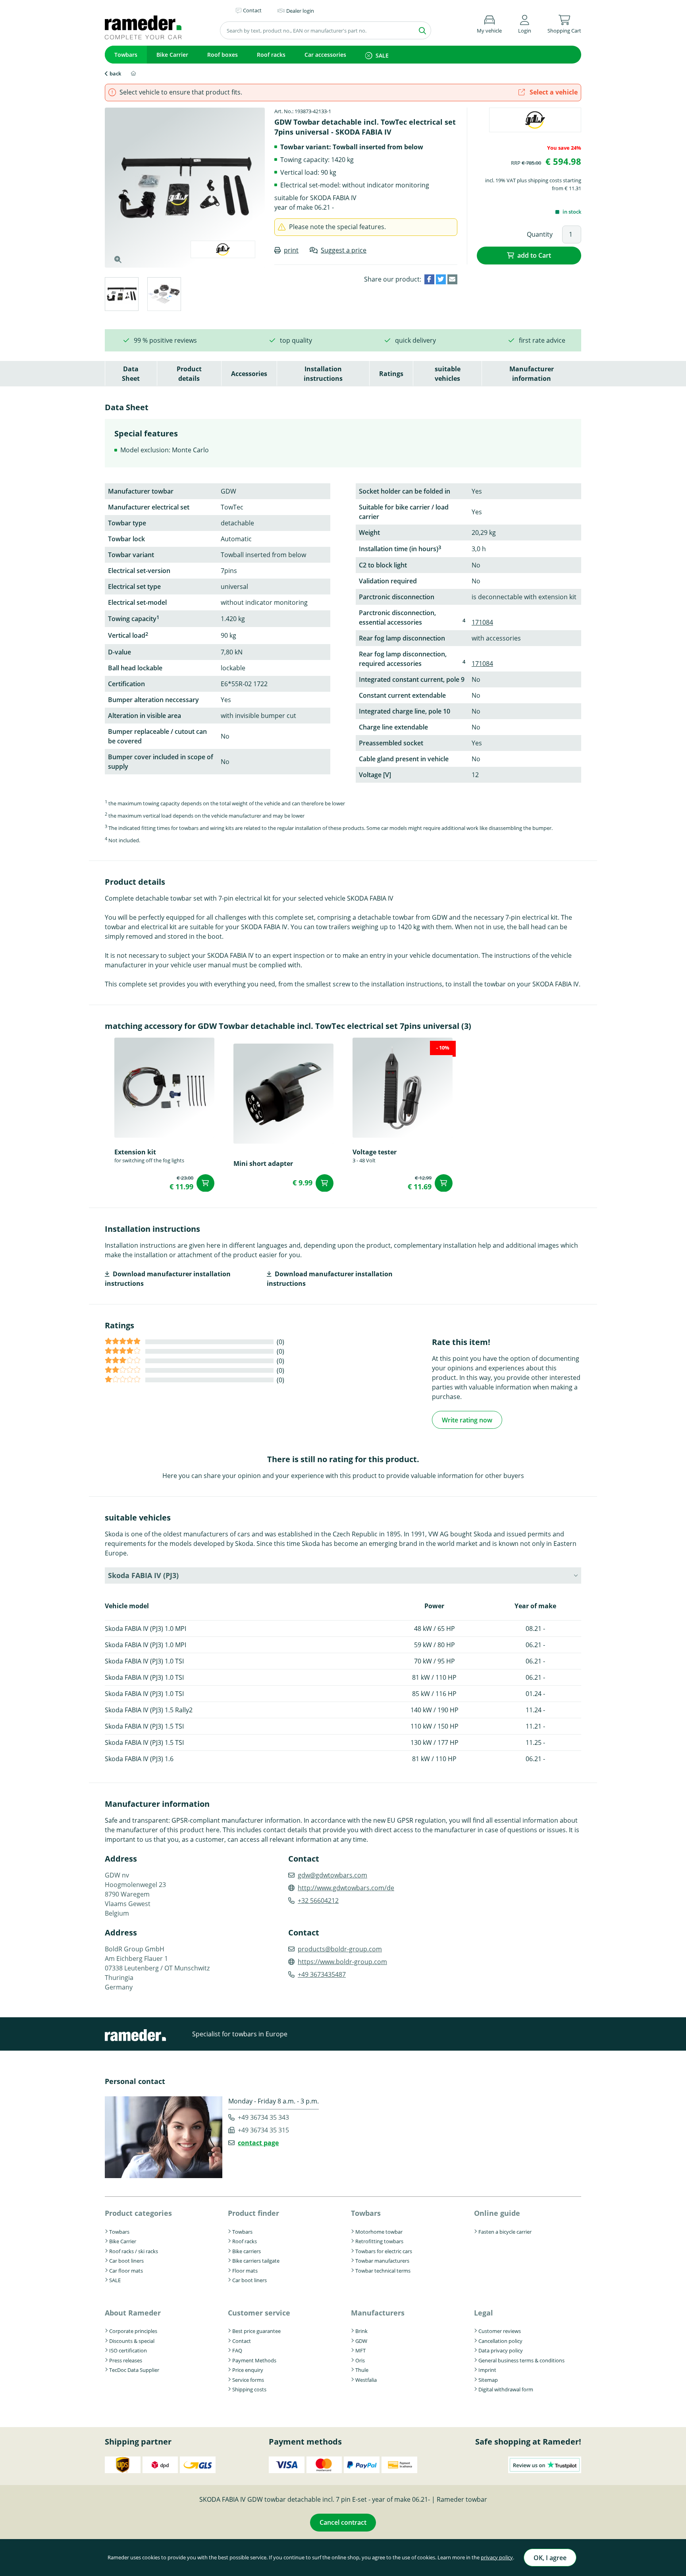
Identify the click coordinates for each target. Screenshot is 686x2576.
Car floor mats (126, 2271)
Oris (360, 2360)
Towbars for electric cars (384, 2251)
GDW (361, 2341)
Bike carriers (247, 2251)
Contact (242, 2341)
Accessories (249, 374)
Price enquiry (248, 2370)
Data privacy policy (501, 2350)
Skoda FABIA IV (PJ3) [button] (143, 1575)
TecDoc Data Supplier (134, 2370)
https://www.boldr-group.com (342, 1962)
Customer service (259, 2313)
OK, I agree (550, 2558)
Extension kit (135, 1152)
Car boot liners (126, 2261)
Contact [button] (252, 10)
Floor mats (245, 2271)
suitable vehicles (448, 374)
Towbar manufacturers (382, 2261)
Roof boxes (223, 55)
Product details (189, 374)
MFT (360, 2350)
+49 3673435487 (322, 1974)
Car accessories (325, 55)
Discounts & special (132, 2341)
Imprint (487, 2370)
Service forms (248, 2380)
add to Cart (534, 255)
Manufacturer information (532, 374)
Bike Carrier (172, 55)
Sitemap (488, 2380)
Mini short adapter (263, 1164)
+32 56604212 (318, 1901)
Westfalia (366, 2380)
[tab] (121, 295)
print (291, 250)
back (115, 73)
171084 (482, 622)
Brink (361, 2331)
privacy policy (497, 2557)
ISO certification (128, 2350)
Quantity (540, 234)
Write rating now (467, 1420)
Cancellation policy (500, 2341)
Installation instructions (323, 374)
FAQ (237, 2350)
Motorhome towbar (379, 2232)
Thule (362, 2370)
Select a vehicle (553, 92)
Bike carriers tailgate (256, 2261)
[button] (525, 23)
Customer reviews (500, 2331)
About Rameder (133, 2313)
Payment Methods (254, 2360)
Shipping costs (249, 2389)
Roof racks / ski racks (134, 2251)
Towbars (126, 55)
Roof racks (271, 55)
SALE (382, 55)
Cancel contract (343, 2522)
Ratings (391, 374)
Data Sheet (131, 374)
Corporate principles (133, 2331)
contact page (258, 2143)
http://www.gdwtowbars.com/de (346, 1888)
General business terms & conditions (521, 2360)
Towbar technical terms (383, 2271)
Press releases (126, 2360)
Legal (484, 2313)
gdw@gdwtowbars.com (332, 1875)
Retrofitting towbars (379, 2241)
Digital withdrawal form (506, 2389)
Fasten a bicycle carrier (505, 2232)
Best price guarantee (256, 2331)
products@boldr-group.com (340, 1949)
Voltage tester (375, 1152)
